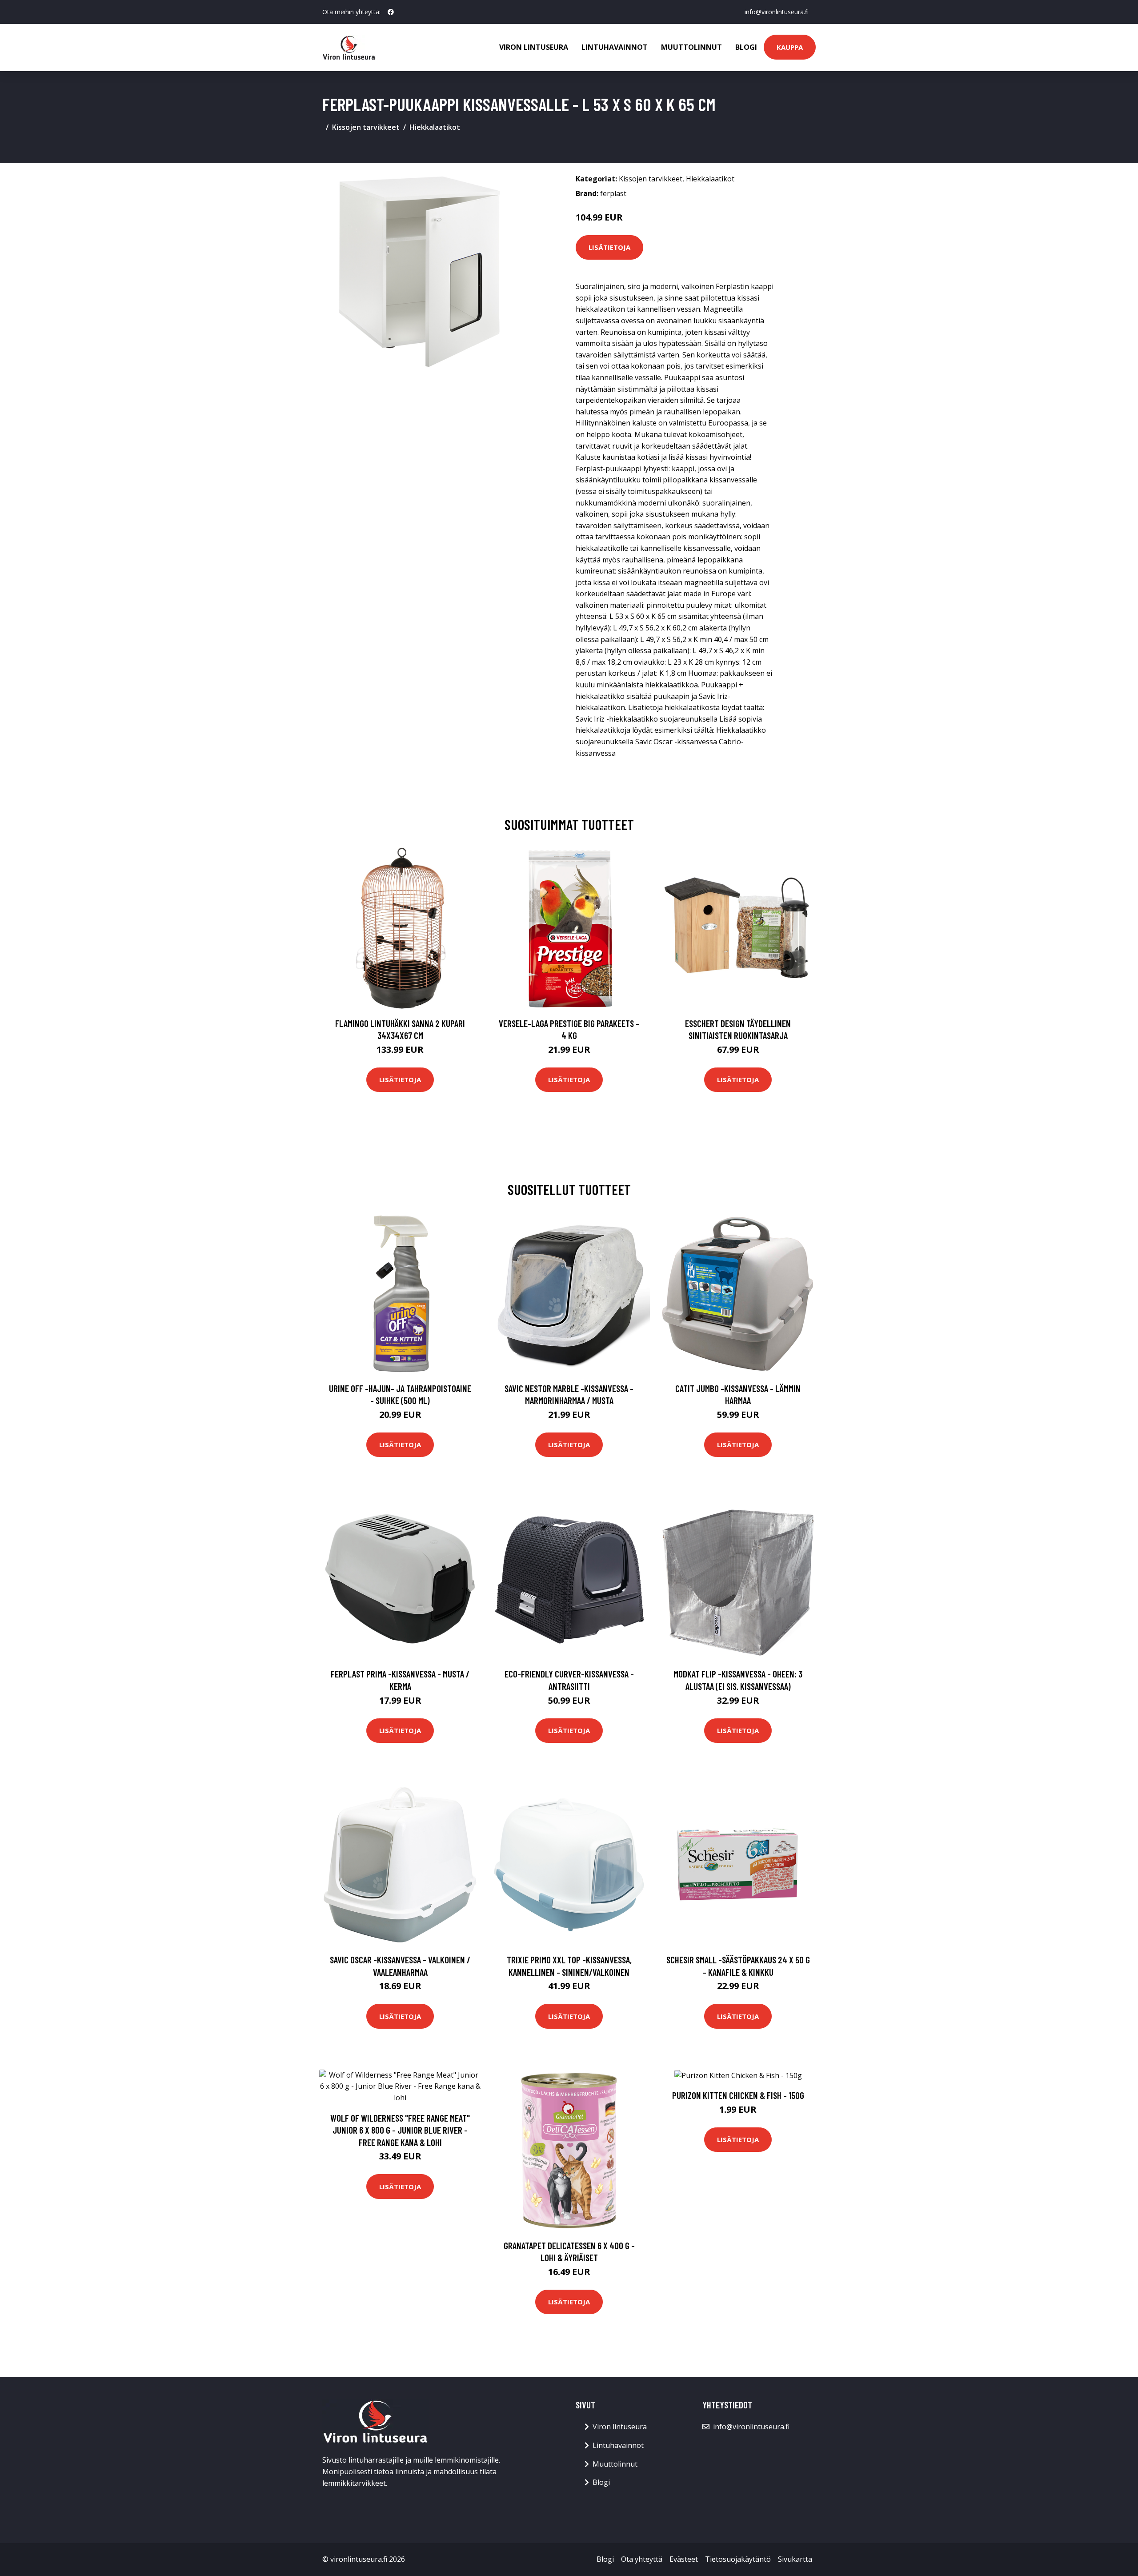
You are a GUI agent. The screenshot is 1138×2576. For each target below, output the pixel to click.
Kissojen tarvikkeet (366, 127)
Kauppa (790, 47)
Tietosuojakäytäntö (738, 2559)
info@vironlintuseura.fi (777, 12)
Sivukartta (795, 2559)
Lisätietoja (609, 247)
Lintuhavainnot (615, 47)
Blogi (746, 47)
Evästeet (684, 2559)
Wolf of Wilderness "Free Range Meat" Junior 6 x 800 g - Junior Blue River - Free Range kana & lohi (400, 2130)
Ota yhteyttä (642, 2559)
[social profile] (391, 12)
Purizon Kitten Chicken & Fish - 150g (738, 2095)
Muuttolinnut (691, 47)
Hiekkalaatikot (435, 127)
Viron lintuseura (534, 47)
